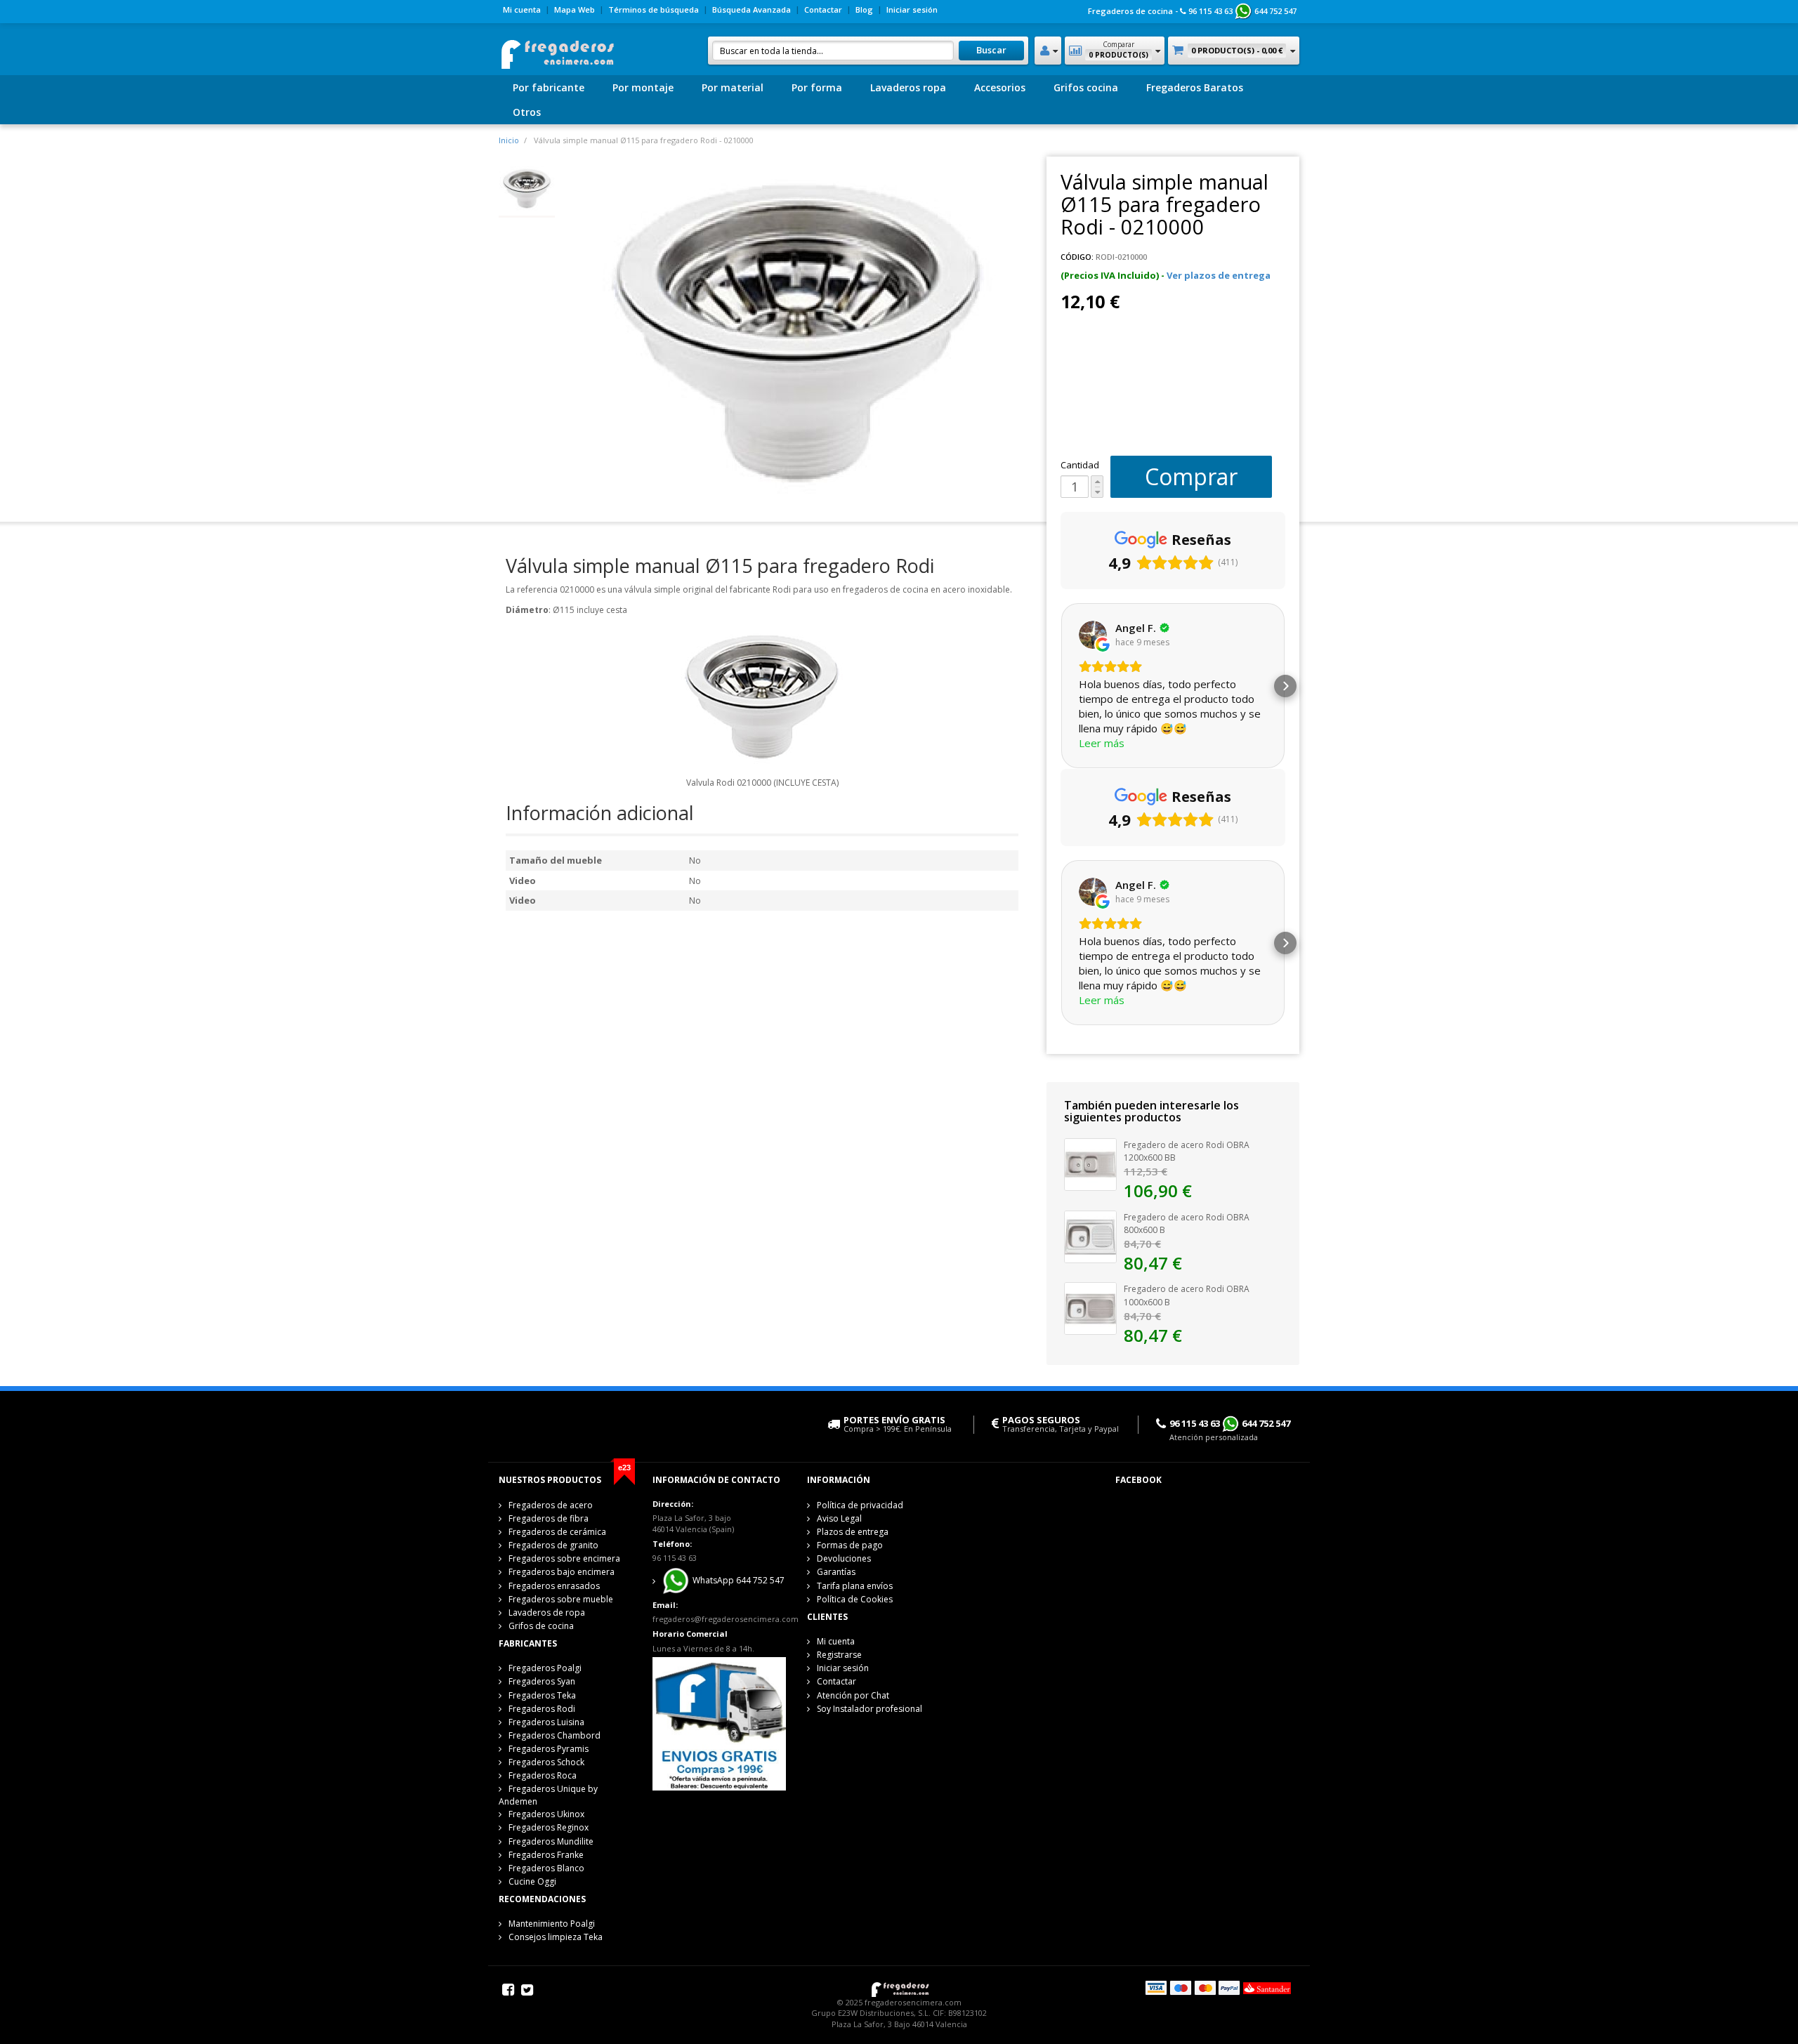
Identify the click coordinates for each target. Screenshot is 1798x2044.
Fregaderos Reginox (549, 1827)
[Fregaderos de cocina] (557, 50)
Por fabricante (549, 87)
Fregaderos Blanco (546, 1868)
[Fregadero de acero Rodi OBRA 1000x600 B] (1090, 1307)
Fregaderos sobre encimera (564, 1558)
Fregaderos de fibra (549, 1518)
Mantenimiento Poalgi (552, 1924)
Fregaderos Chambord (555, 1735)
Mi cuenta (522, 9)
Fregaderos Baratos (1195, 87)
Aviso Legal (839, 1518)
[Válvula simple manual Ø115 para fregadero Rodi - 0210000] (527, 187)
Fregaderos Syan (542, 1681)
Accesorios (1000, 87)
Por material (733, 87)
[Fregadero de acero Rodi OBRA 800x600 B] (1090, 1236)
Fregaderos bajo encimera (562, 1572)
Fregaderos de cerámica (557, 1532)
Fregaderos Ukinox (546, 1814)
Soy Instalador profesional (870, 1709)
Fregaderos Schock (546, 1762)
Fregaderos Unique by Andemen (548, 1795)
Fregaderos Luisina (546, 1722)
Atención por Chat (853, 1695)
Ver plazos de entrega (1219, 275)
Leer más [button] (1102, 743)
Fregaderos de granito (553, 1545)
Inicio (509, 140)
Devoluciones (844, 1558)
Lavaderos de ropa (547, 1613)
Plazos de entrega (853, 1532)
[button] (1061, 686)
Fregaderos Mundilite (551, 1841)
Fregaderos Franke (546, 1855)
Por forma (817, 87)
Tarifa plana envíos (855, 1586)
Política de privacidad (860, 1505)
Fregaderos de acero (551, 1505)
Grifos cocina (1086, 87)
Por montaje (643, 87)
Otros (527, 112)
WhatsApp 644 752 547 (737, 1581)
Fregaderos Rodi (542, 1709)
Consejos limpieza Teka (556, 1937)
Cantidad (1080, 465)
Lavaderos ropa (908, 87)
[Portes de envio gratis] (719, 1723)
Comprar (1191, 476)
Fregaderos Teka (542, 1695)
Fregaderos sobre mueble (561, 1599)
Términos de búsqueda (654, 9)
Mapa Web (575, 9)
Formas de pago (850, 1545)
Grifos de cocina (541, 1626)
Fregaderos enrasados (554, 1586)
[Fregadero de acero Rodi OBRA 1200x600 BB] (1090, 1163)
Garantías (836, 1572)
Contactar (823, 9)
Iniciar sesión (912, 9)
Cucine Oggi (532, 1881)
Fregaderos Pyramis (549, 1749)
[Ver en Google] (1093, 635)
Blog (864, 9)
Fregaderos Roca (543, 1775)
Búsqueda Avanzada (752, 9)
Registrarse (839, 1655)
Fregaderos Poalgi (545, 1668)
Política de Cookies (855, 1599)
